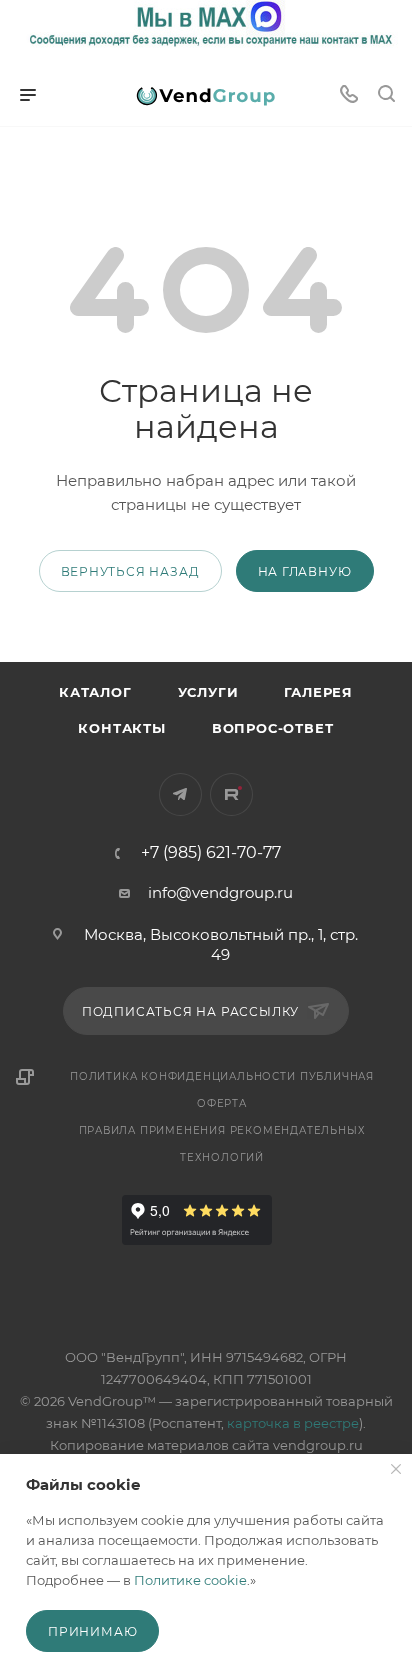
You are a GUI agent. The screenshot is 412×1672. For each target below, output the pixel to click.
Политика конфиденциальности (183, 1076)
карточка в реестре (293, 1423)
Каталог (95, 692)
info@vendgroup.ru (220, 892)
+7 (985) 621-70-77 (211, 853)
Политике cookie (190, 1580)
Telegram (180, 794)
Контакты (121, 728)
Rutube (231, 794)
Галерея (318, 692)
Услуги (208, 692)
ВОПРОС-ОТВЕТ (273, 728)
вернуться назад (130, 571)
